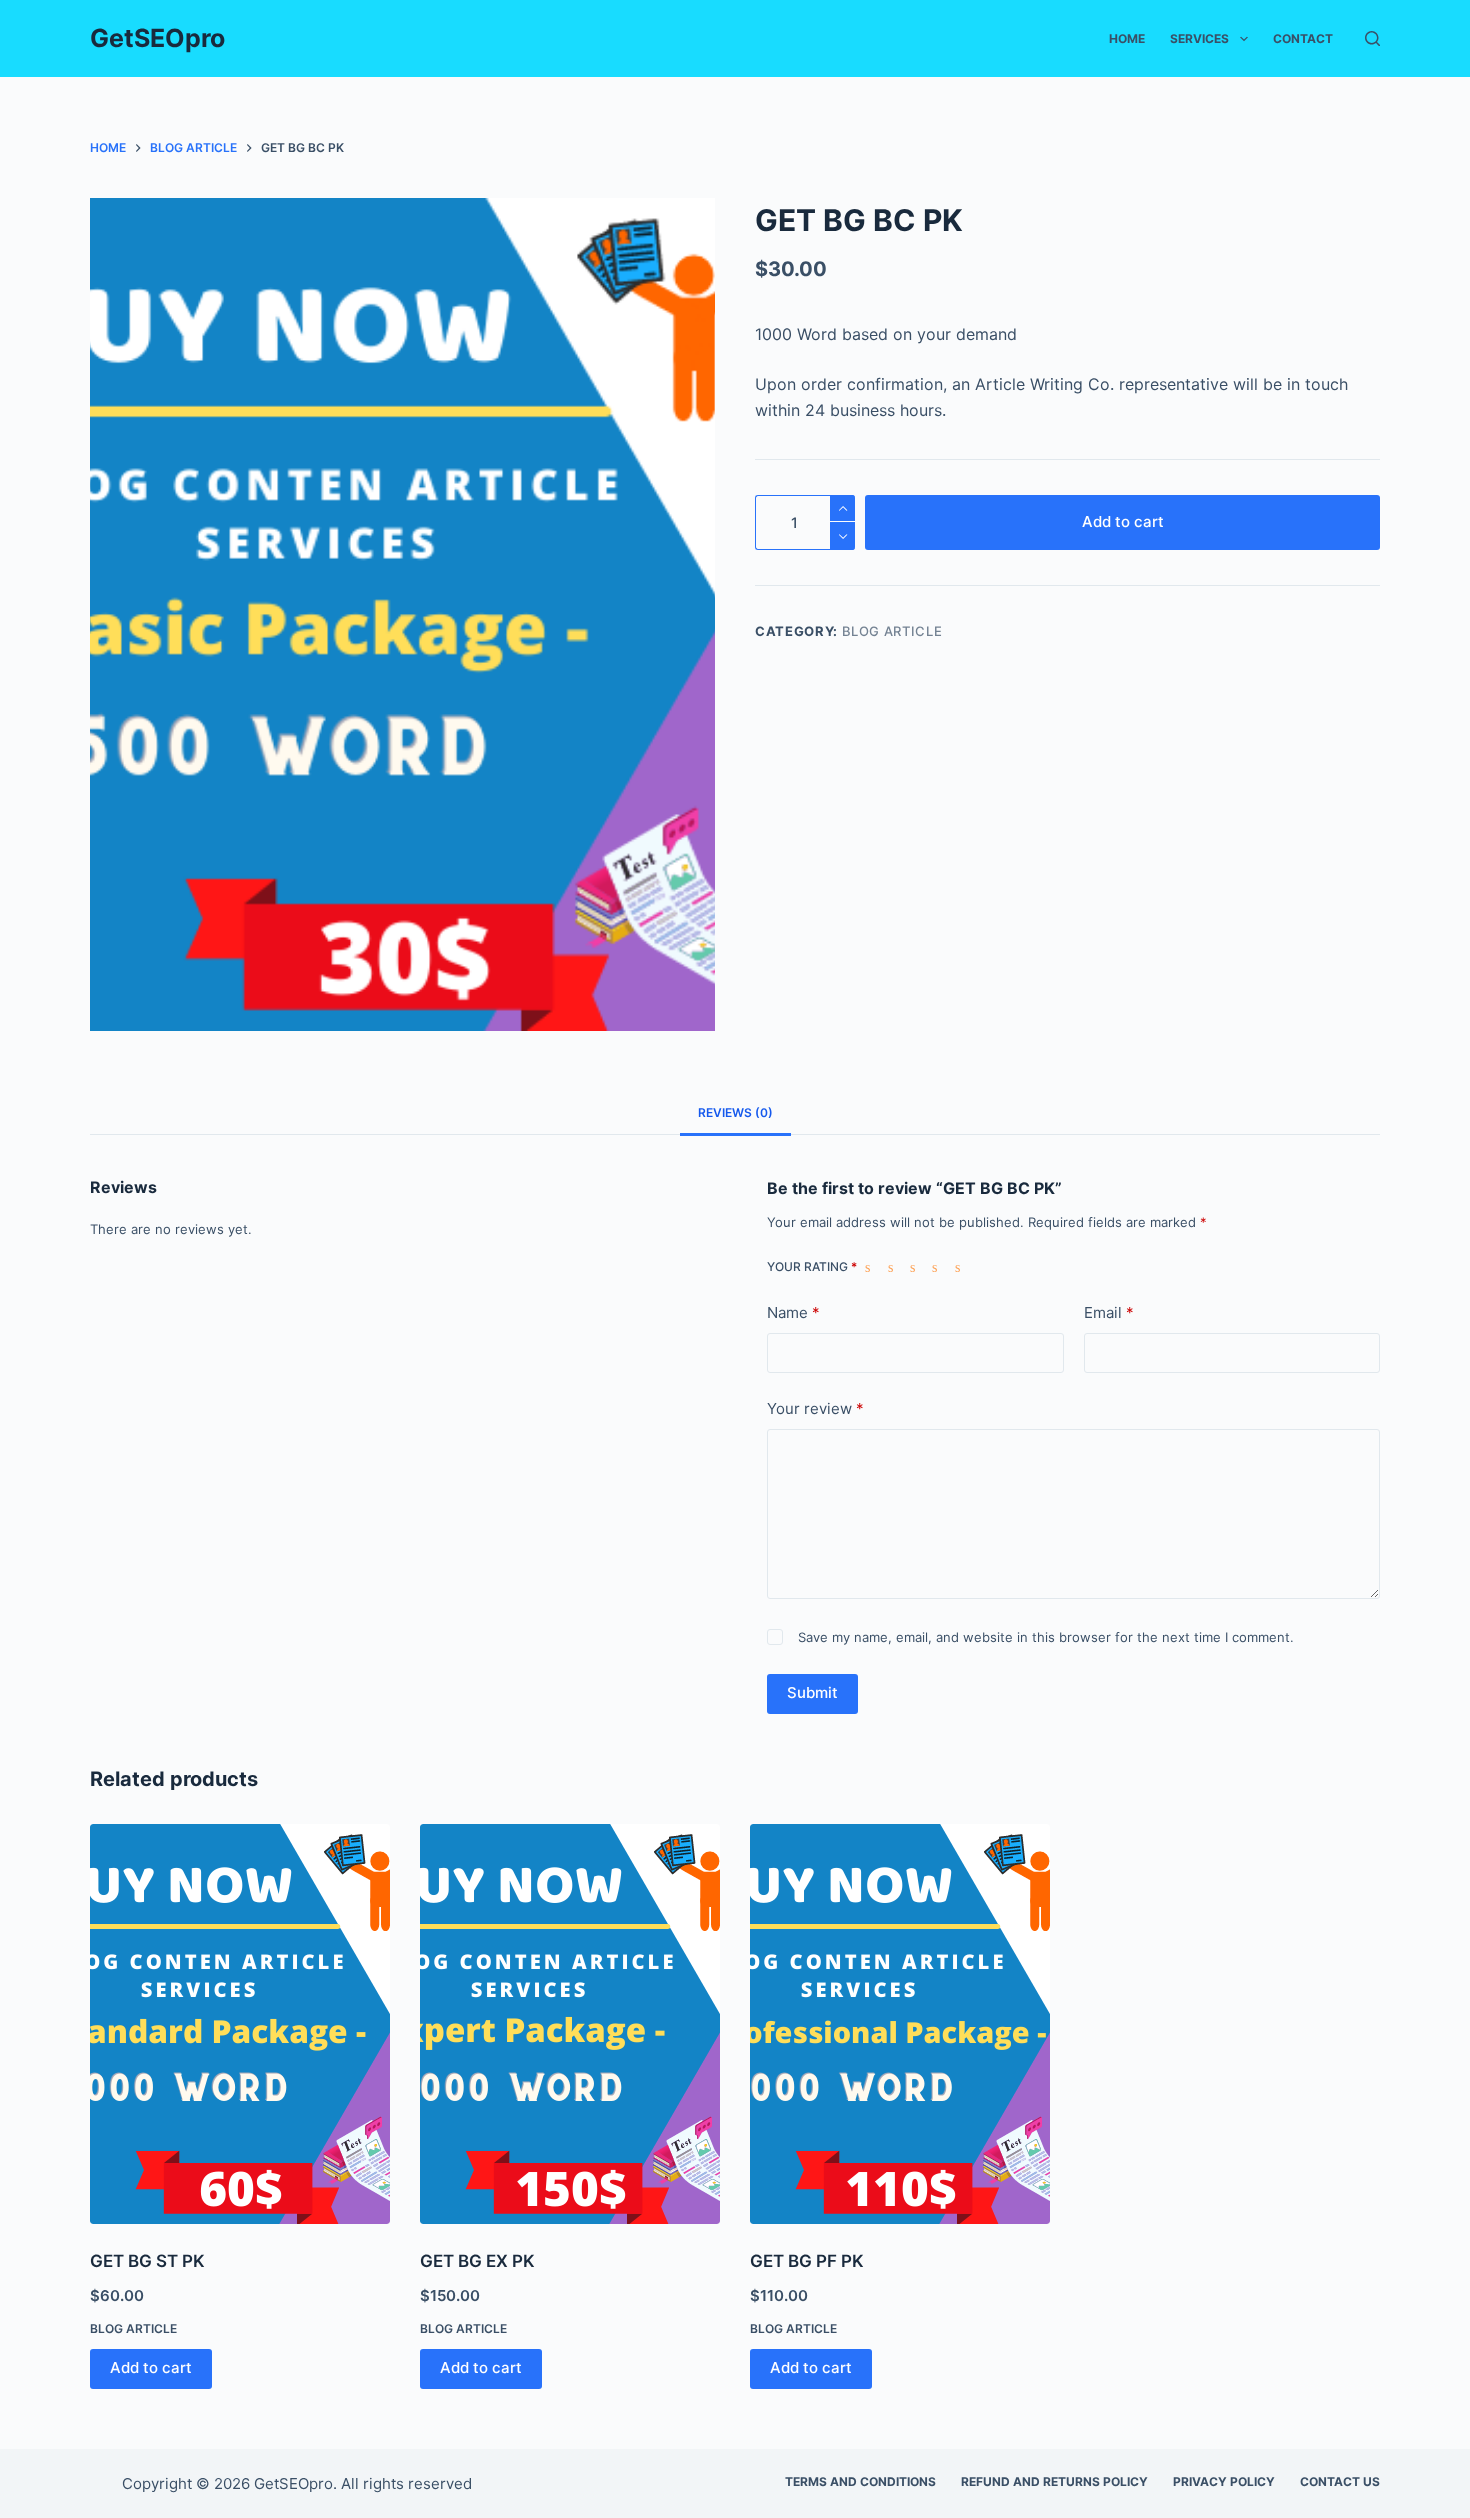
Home (1127, 38)
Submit (812, 1692)
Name (793, 1312)
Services (1199, 38)
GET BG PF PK (807, 2261)
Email (1109, 1312)
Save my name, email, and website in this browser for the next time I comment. (1046, 1637)
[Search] (1372, 38)
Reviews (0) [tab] (735, 1112)
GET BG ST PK (147, 2261)
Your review (815, 1408)
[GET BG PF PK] (900, 2024)
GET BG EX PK (477, 2261)
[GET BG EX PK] (570, 2024)
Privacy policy (1224, 2481)
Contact (1303, 38)
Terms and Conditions (860, 2481)
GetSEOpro (157, 38)
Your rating (812, 1266)
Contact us (1340, 2481)
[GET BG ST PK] (240, 2024)
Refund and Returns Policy (1054, 2481)
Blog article (892, 631)
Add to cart (1123, 521)
